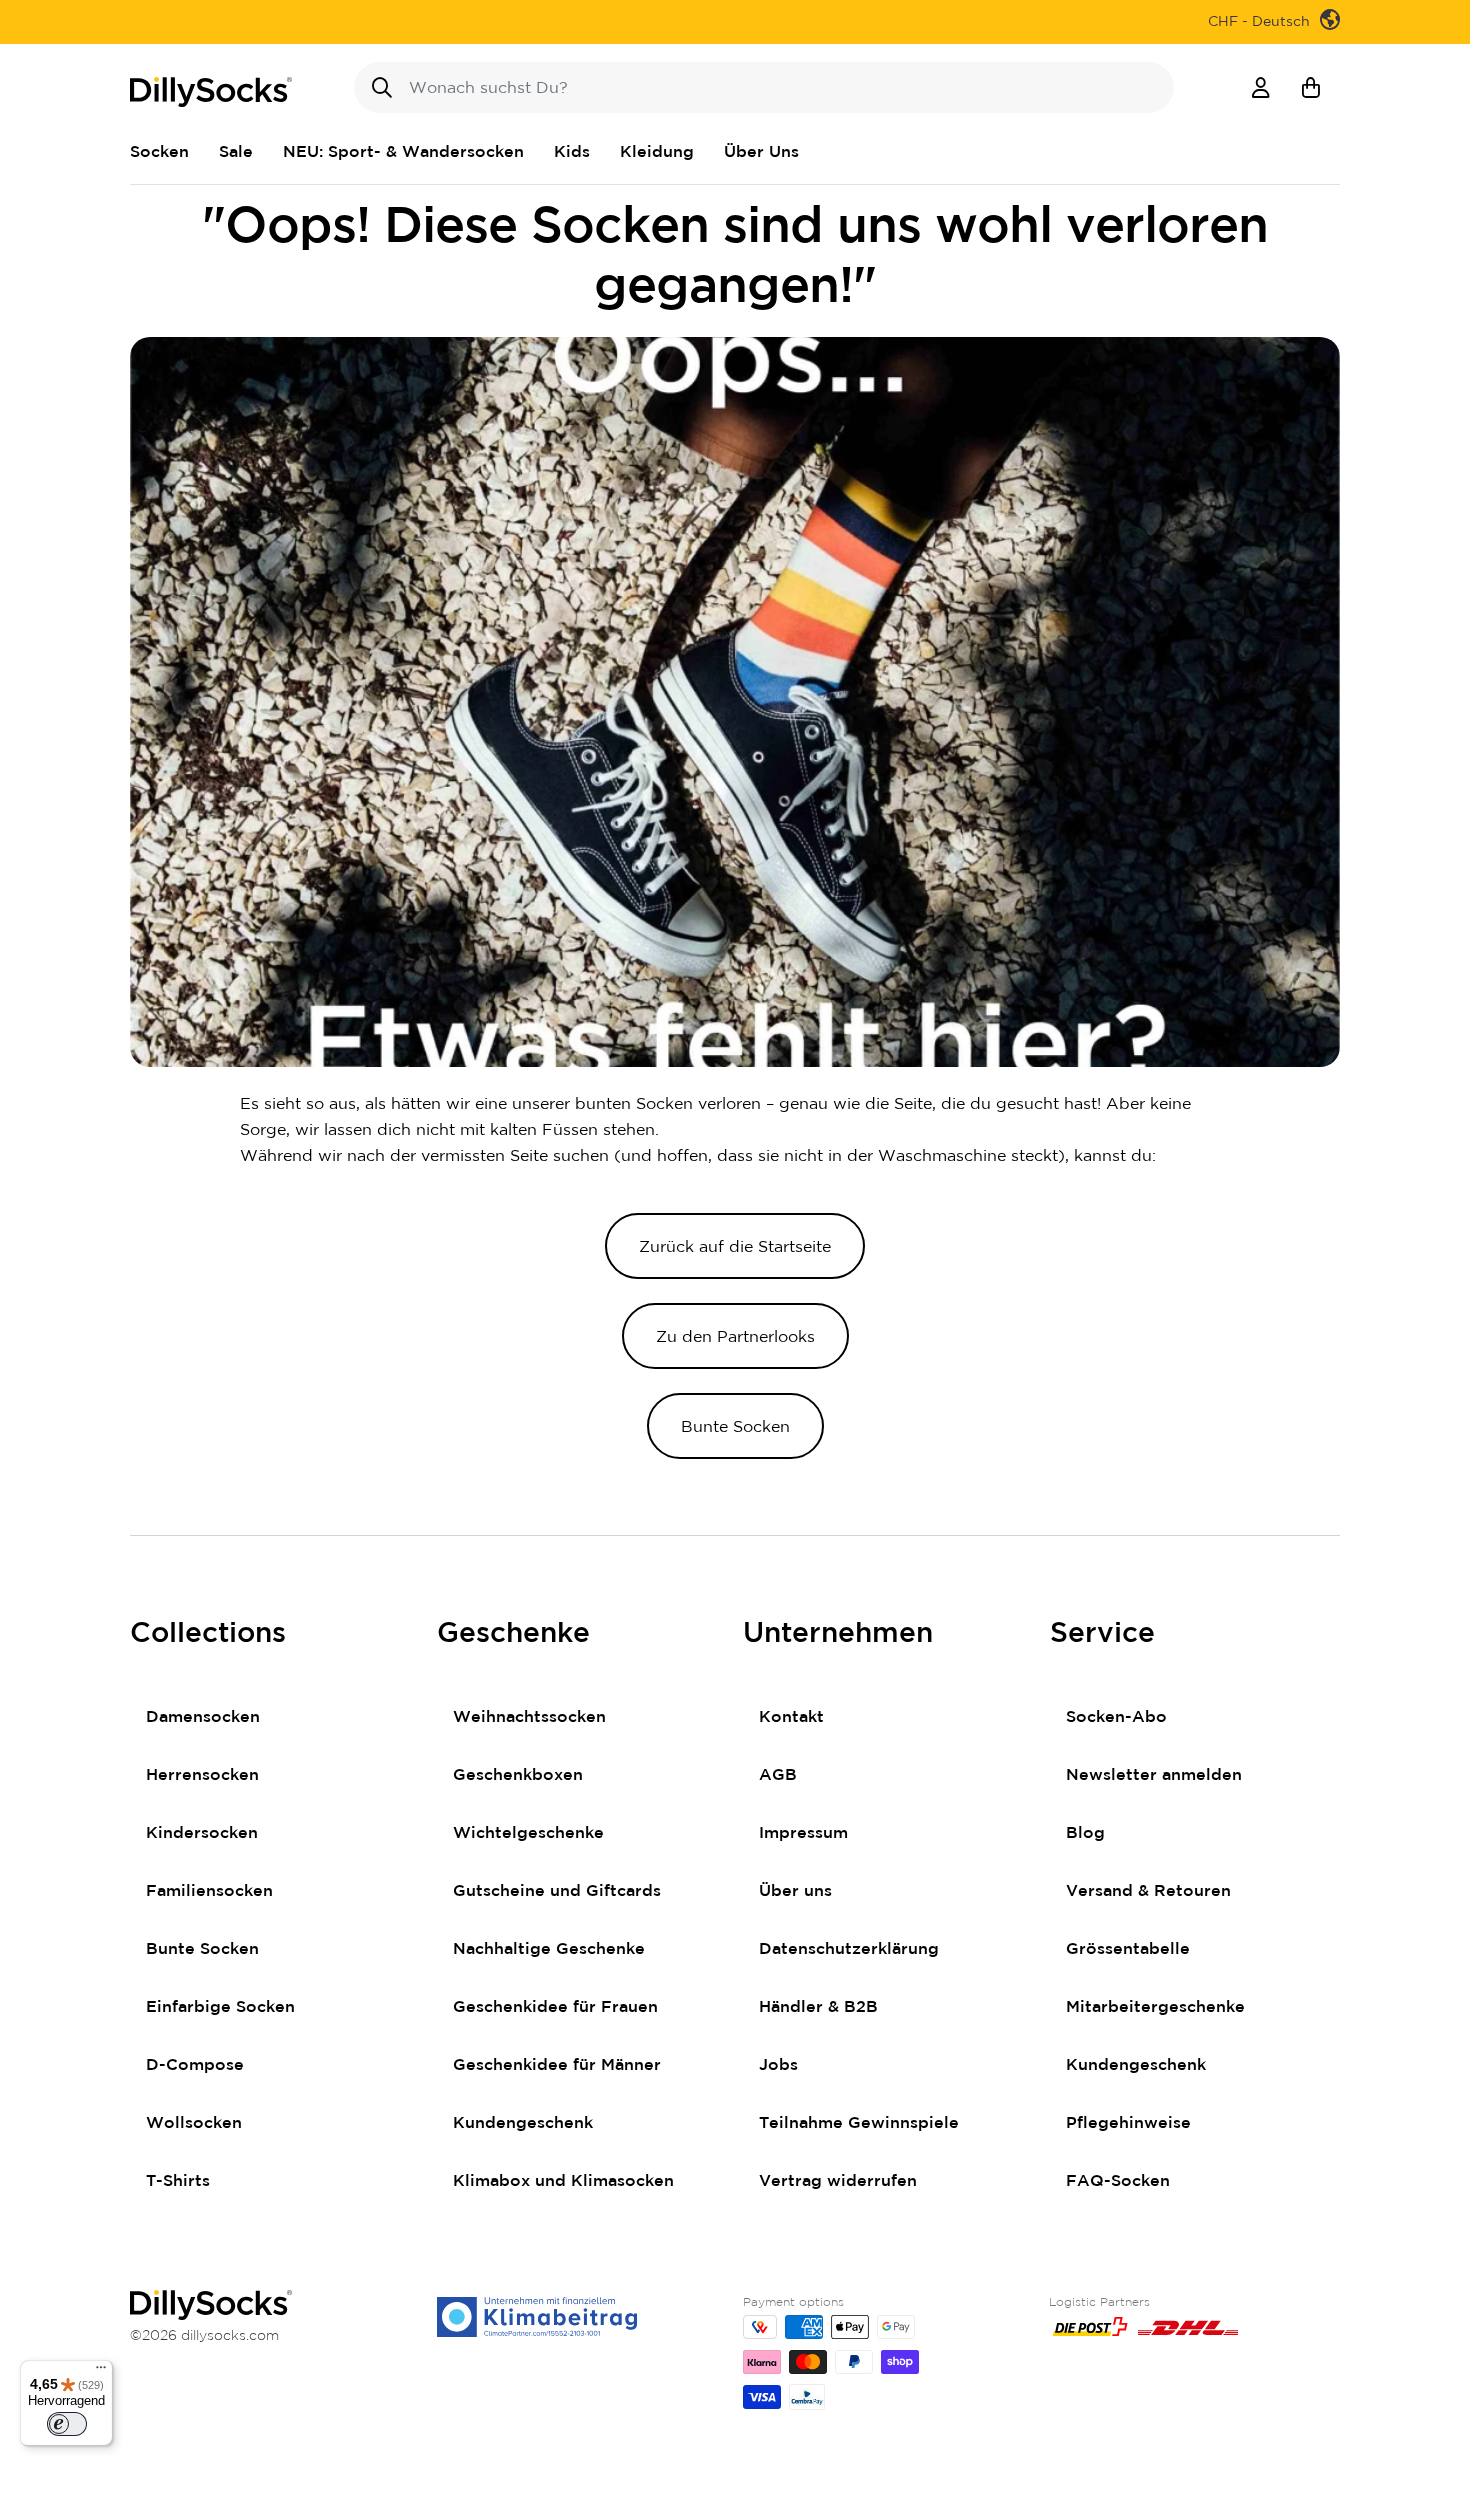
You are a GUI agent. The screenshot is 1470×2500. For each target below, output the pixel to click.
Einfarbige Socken (220, 2007)
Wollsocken (194, 2123)
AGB (778, 1775)
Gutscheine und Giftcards (557, 1891)
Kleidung (657, 152)
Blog (1085, 1833)
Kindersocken (202, 1833)
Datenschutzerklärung (849, 1949)
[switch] (67, 2424)
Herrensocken (202, 1775)
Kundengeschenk (523, 2123)
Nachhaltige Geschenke (549, 1949)
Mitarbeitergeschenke (1155, 2007)
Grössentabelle (1128, 1949)
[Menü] (101, 2372)
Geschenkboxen (518, 1775)
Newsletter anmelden (1154, 1775)
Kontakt (791, 1717)
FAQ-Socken (1118, 2181)
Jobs (778, 2065)
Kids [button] (572, 152)
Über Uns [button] (761, 152)
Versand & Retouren (1148, 1891)
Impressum (803, 1833)
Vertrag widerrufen (838, 2181)
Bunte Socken (202, 1949)
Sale (236, 152)
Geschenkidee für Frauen (555, 2007)
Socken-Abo (1116, 1717)
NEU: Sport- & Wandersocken (403, 152)
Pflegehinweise (1128, 2123)
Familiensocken (209, 1891)
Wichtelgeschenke (528, 1833)
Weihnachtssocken (529, 1717)
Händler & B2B (818, 2007)
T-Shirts (178, 2181)
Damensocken (203, 1717)
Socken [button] (159, 152)
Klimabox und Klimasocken (563, 2181)
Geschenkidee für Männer (557, 2065)
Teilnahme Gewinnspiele (859, 2123)
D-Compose (195, 2065)
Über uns (795, 1891)
